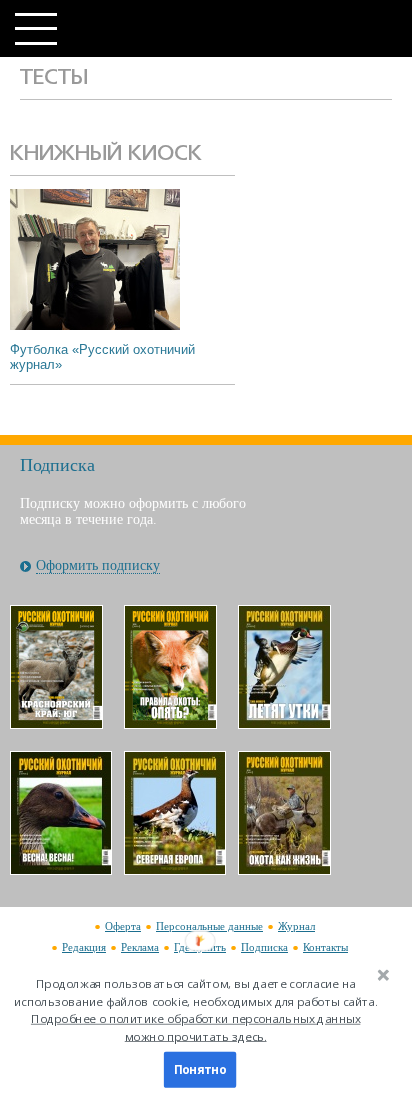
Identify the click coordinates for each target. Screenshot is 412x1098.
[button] (196, 1010)
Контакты (325, 947)
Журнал (296, 926)
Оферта (123, 926)
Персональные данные (209, 926)
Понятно (200, 1070)
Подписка (264, 947)
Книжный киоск (106, 154)
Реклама (140, 947)
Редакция (84, 947)
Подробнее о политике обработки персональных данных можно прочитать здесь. (195, 1027)
